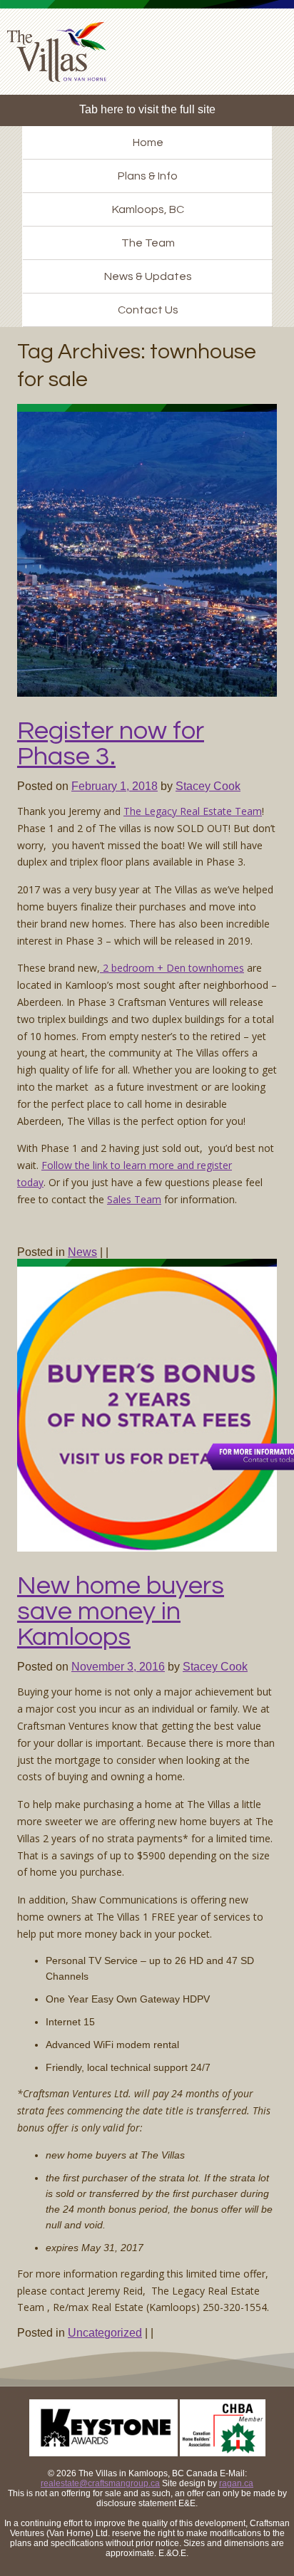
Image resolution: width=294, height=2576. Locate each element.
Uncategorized (105, 2333)
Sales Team (134, 1199)
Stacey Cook (208, 786)
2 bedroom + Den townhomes (172, 968)
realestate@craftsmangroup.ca (100, 2483)
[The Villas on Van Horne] (62, 57)
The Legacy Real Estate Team (193, 811)
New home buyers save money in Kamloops (121, 1611)
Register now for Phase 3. (111, 744)
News (82, 1252)
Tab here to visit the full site (147, 109)
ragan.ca (236, 2483)
